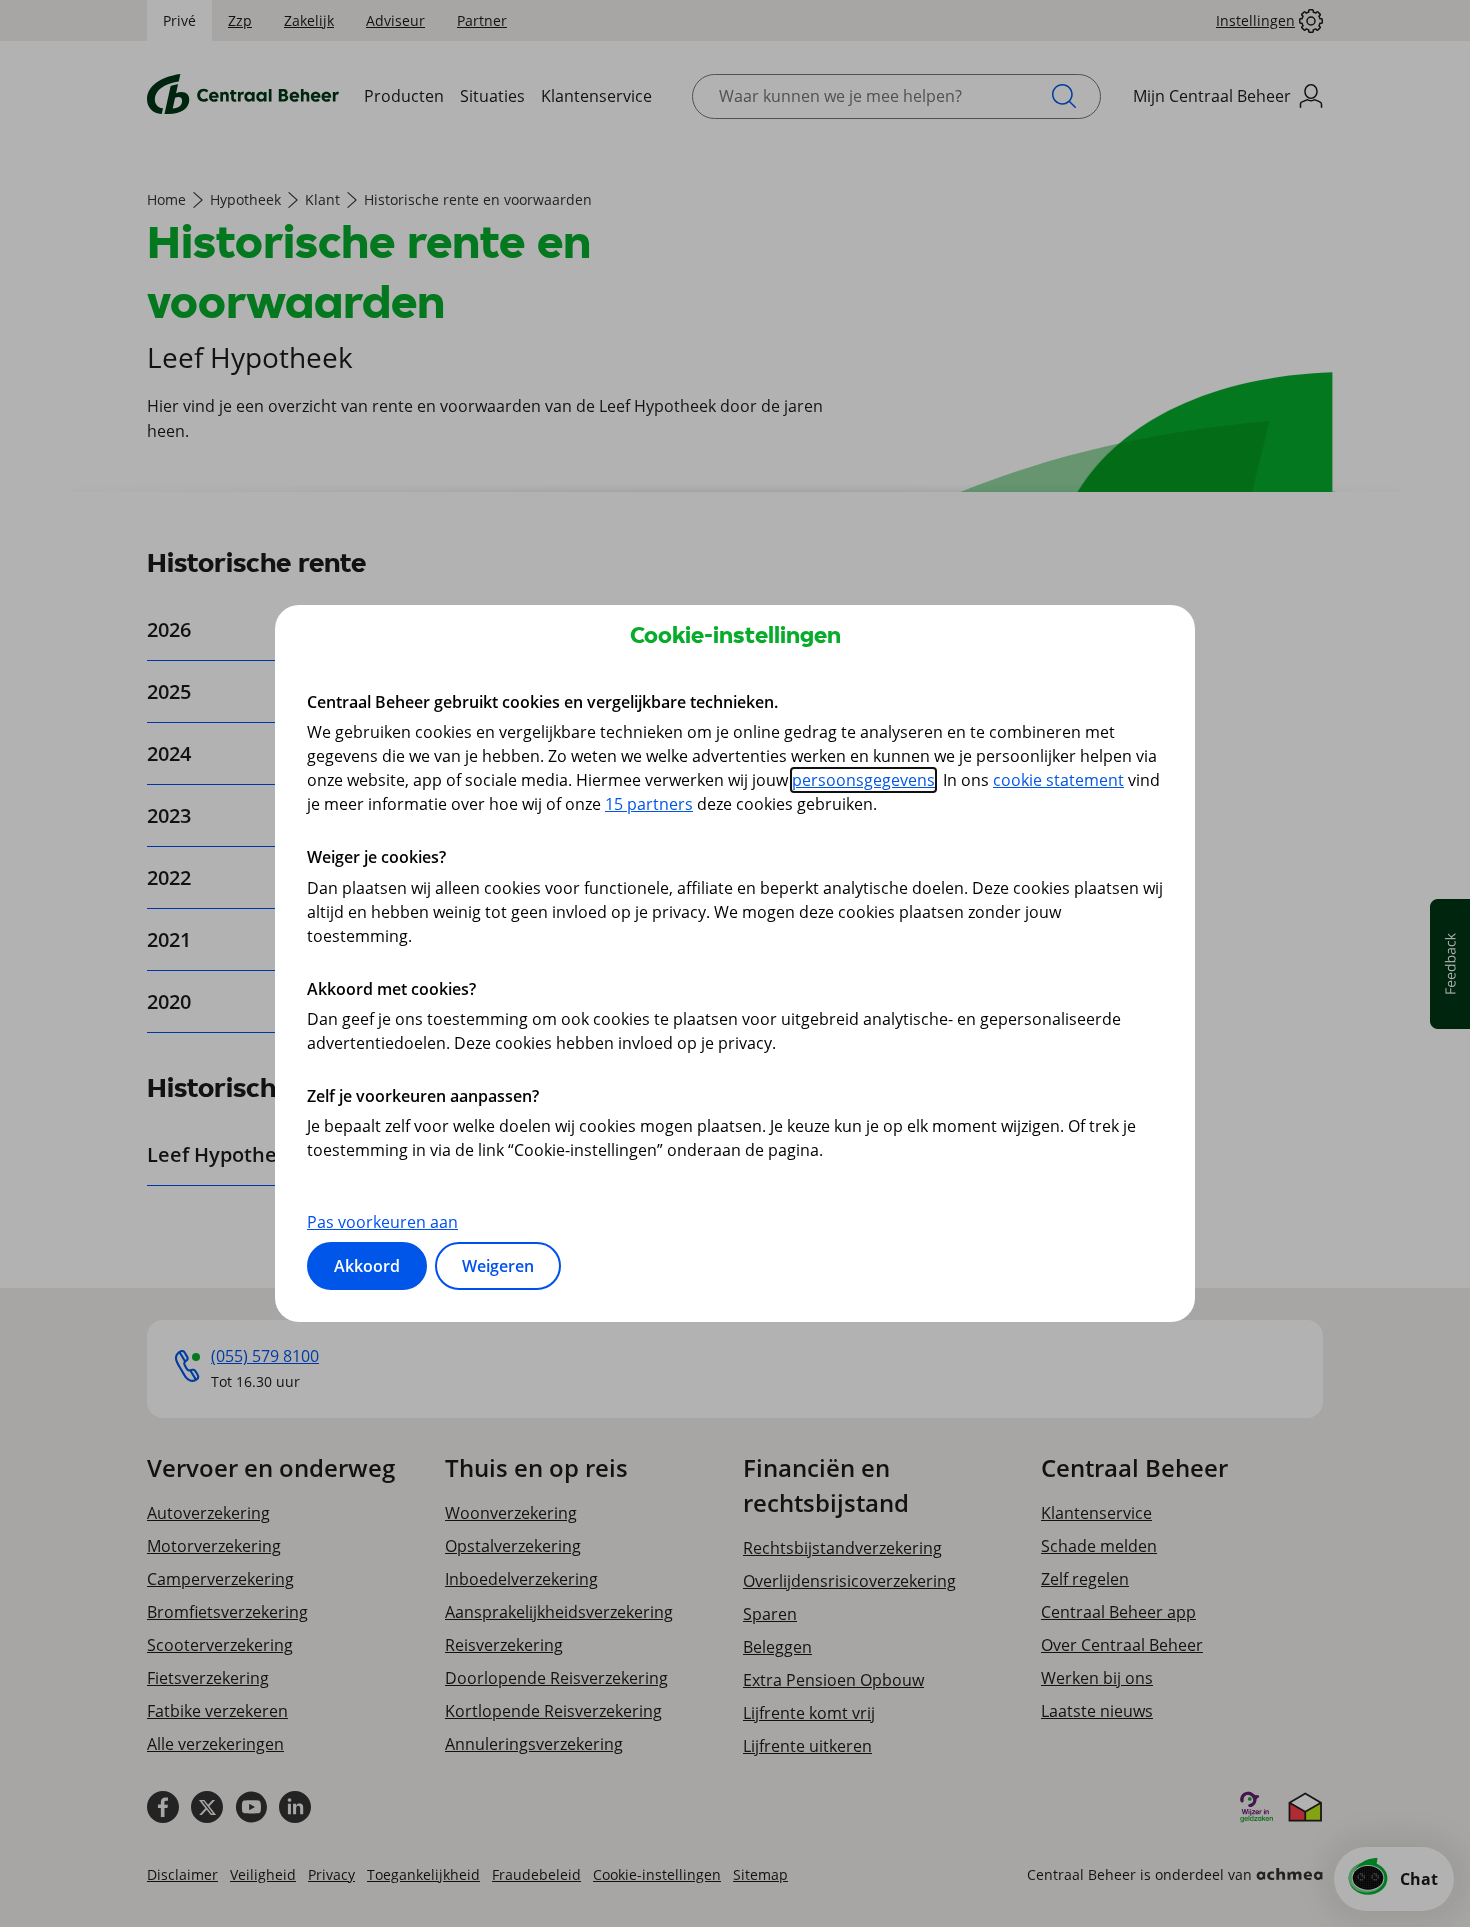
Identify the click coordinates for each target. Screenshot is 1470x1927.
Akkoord (367, 1266)
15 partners (649, 804)
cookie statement (1058, 780)
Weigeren (498, 1266)
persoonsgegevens (863, 780)
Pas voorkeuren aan (382, 1222)
